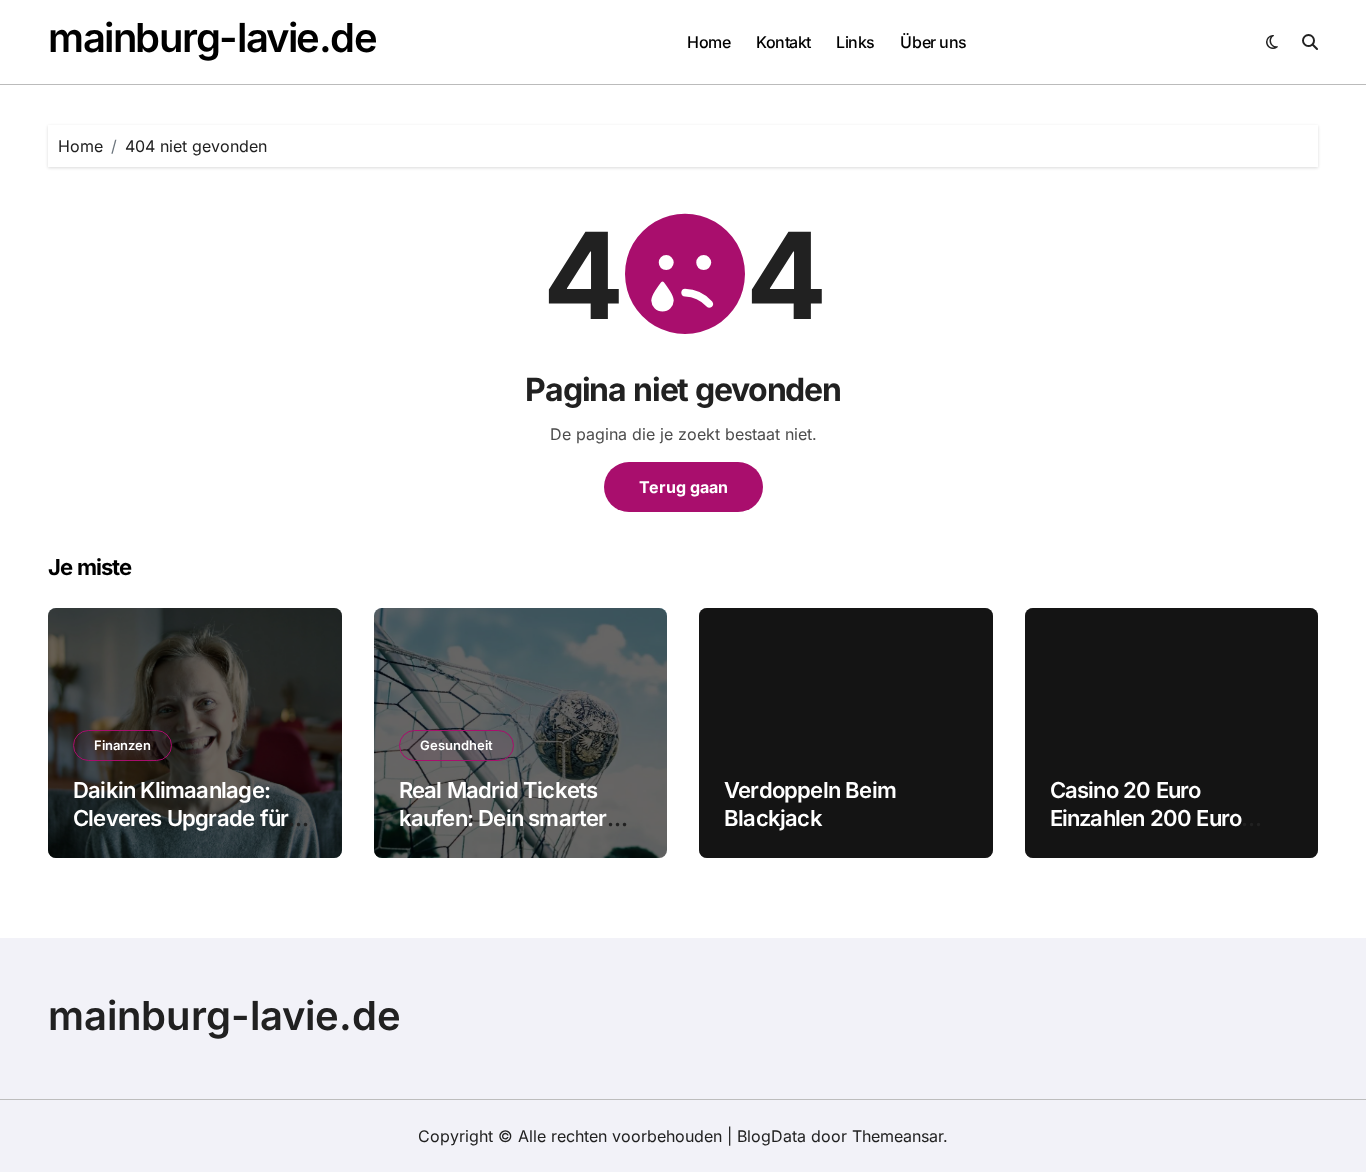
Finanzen (122, 745)
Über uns (933, 42)
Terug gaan (683, 487)
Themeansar (897, 1136)
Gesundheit (456, 745)
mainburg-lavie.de (212, 37)
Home (708, 42)
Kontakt (783, 42)
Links (855, 42)
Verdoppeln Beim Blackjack (810, 804)
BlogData (771, 1136)
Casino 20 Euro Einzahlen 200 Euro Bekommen (1146, 818)
